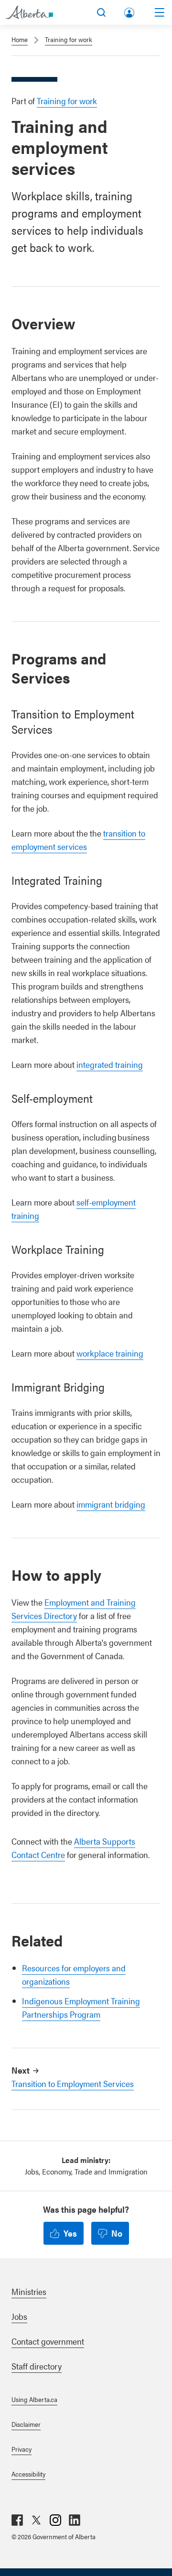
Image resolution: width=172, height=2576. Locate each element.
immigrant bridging (111, 1504)
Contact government (48, 2341)
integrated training (110, 1064)
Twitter (36, 2520)
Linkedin (75, 2520)
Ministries (29, 2291)
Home (20, 39)
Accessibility (28, 2474)
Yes (70, 2233)
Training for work (69, 39)
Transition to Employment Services (73, 2083)
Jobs (19, 2316)
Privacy (21, 2449)
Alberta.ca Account (130, 11)
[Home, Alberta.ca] (29, 12)
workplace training (110, 1353)
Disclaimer (26, 2424)
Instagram (55, 2520)
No (117, 2233)
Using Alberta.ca (34, 2399)
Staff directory (37, 2366)
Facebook (17, 2520)
